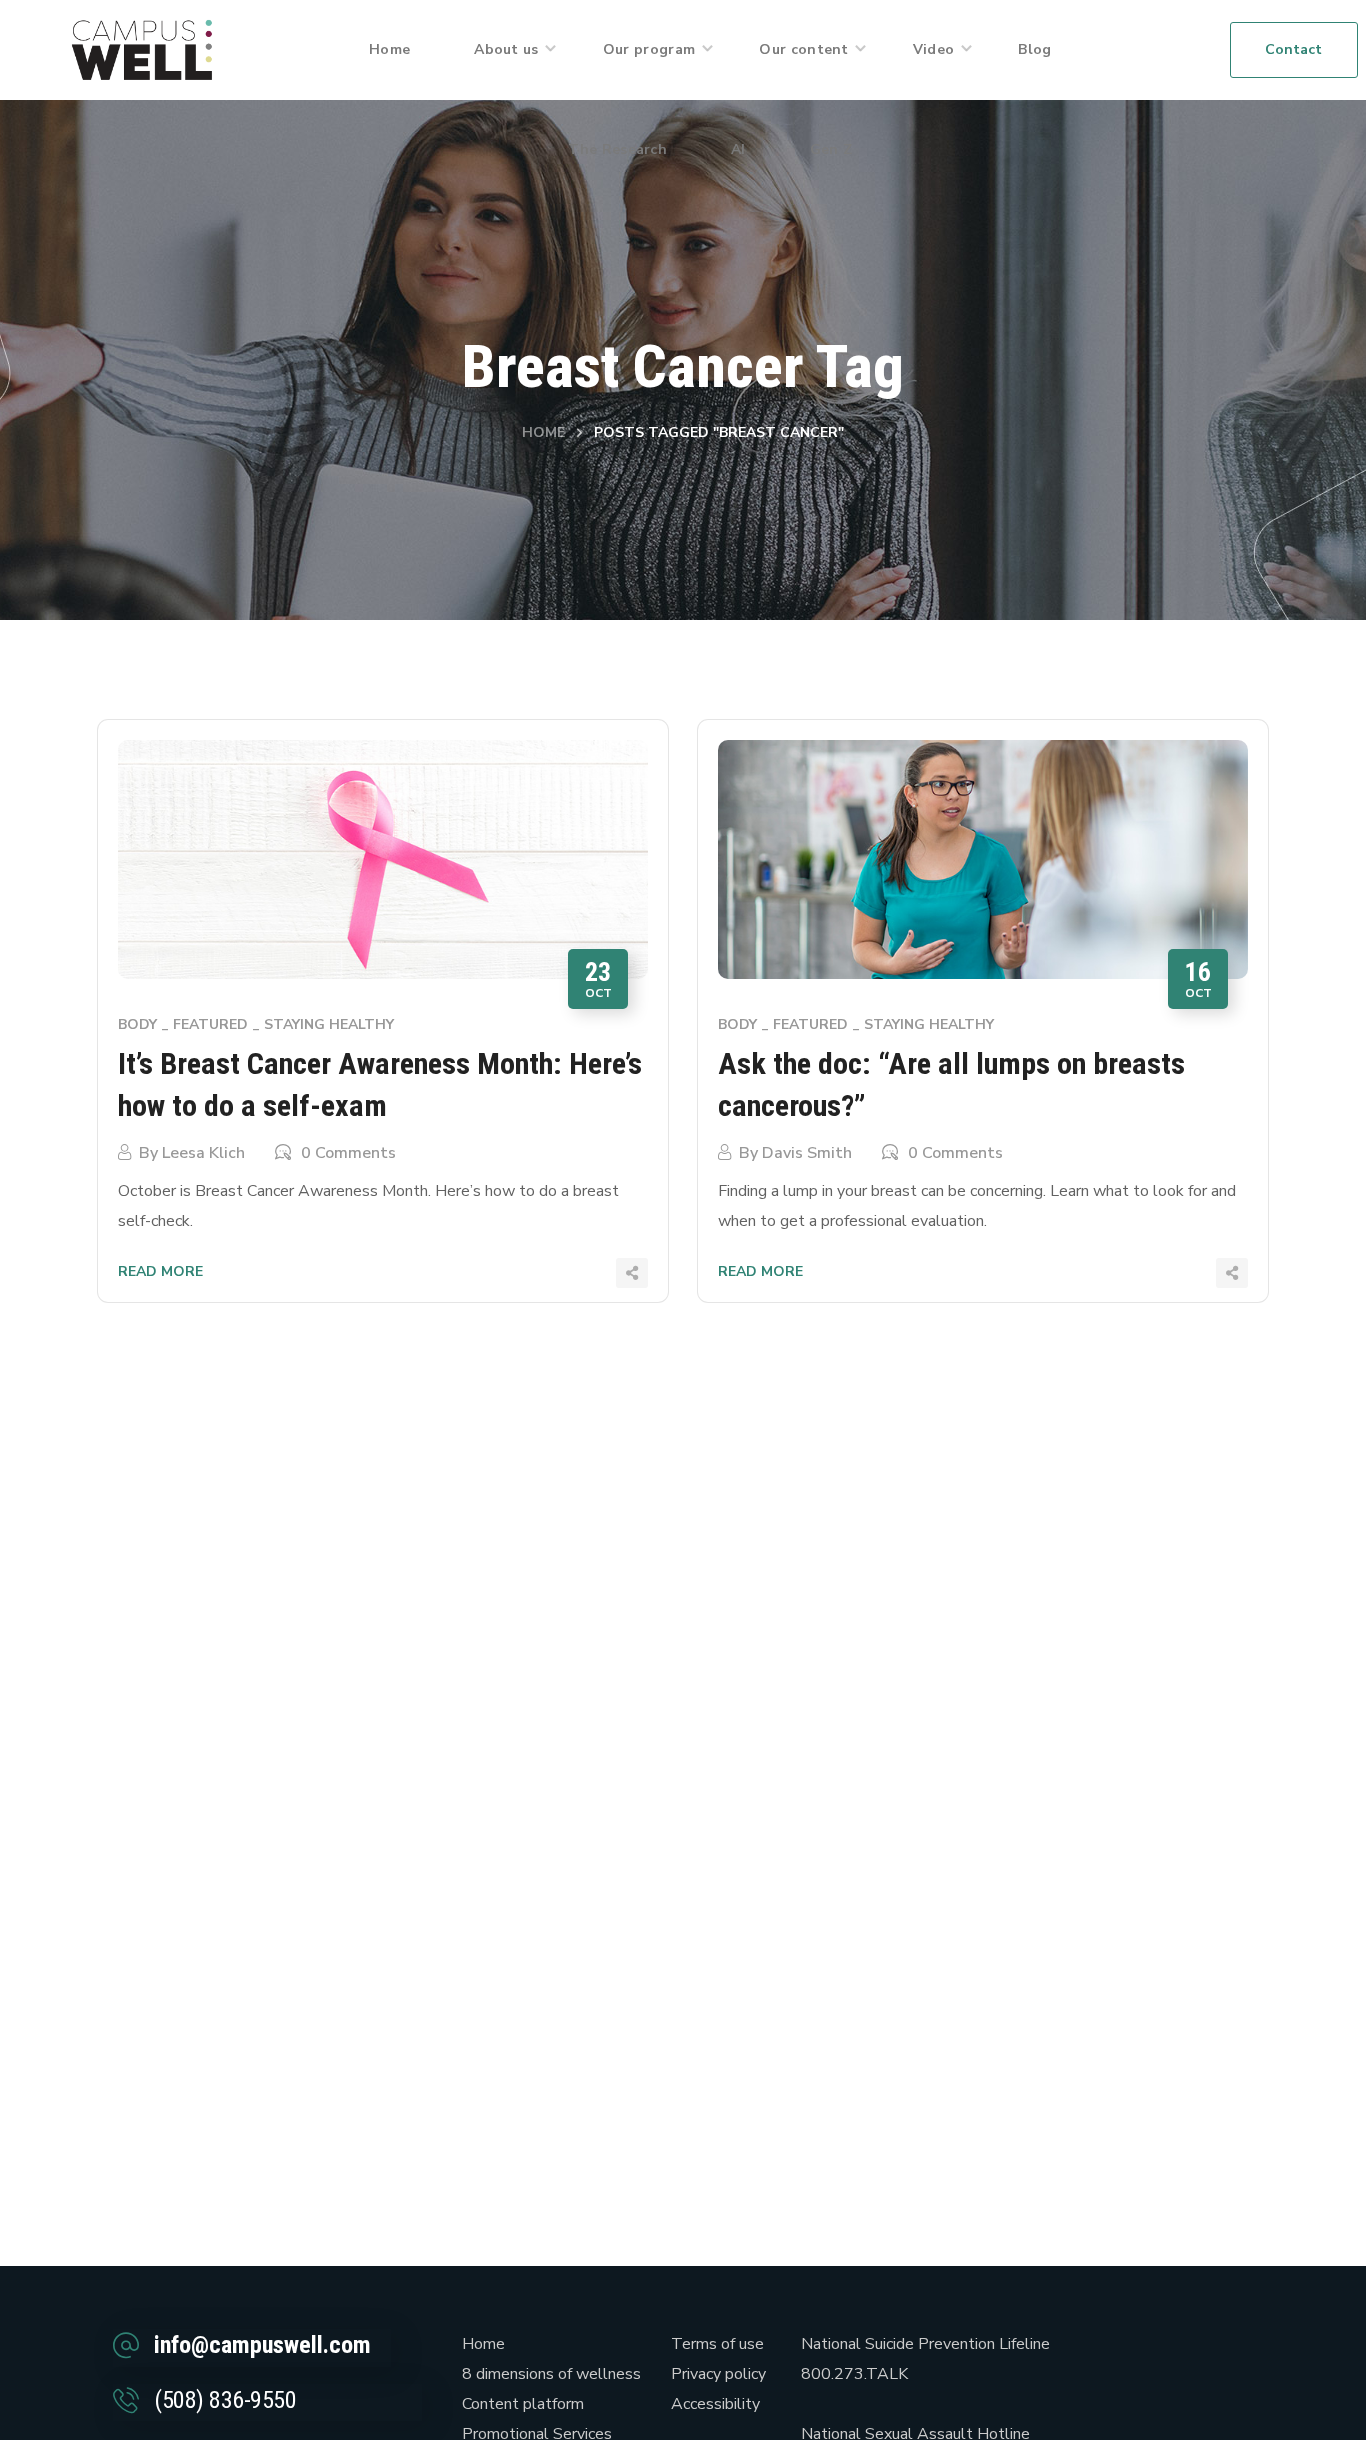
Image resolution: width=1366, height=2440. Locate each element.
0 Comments (348, 1153)
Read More (160, 1271)
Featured (210, 1024)
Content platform (523, 2404)
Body (137, 1024)
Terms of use (717, 2344)
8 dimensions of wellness (551, 2374)
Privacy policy (718, 2374)
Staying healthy (329, 1024)
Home (543, 432)
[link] (142, 49)
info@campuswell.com (262, 2345)
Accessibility (715, 2404)
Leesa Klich (203, 1153)
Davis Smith (807, 1153)
